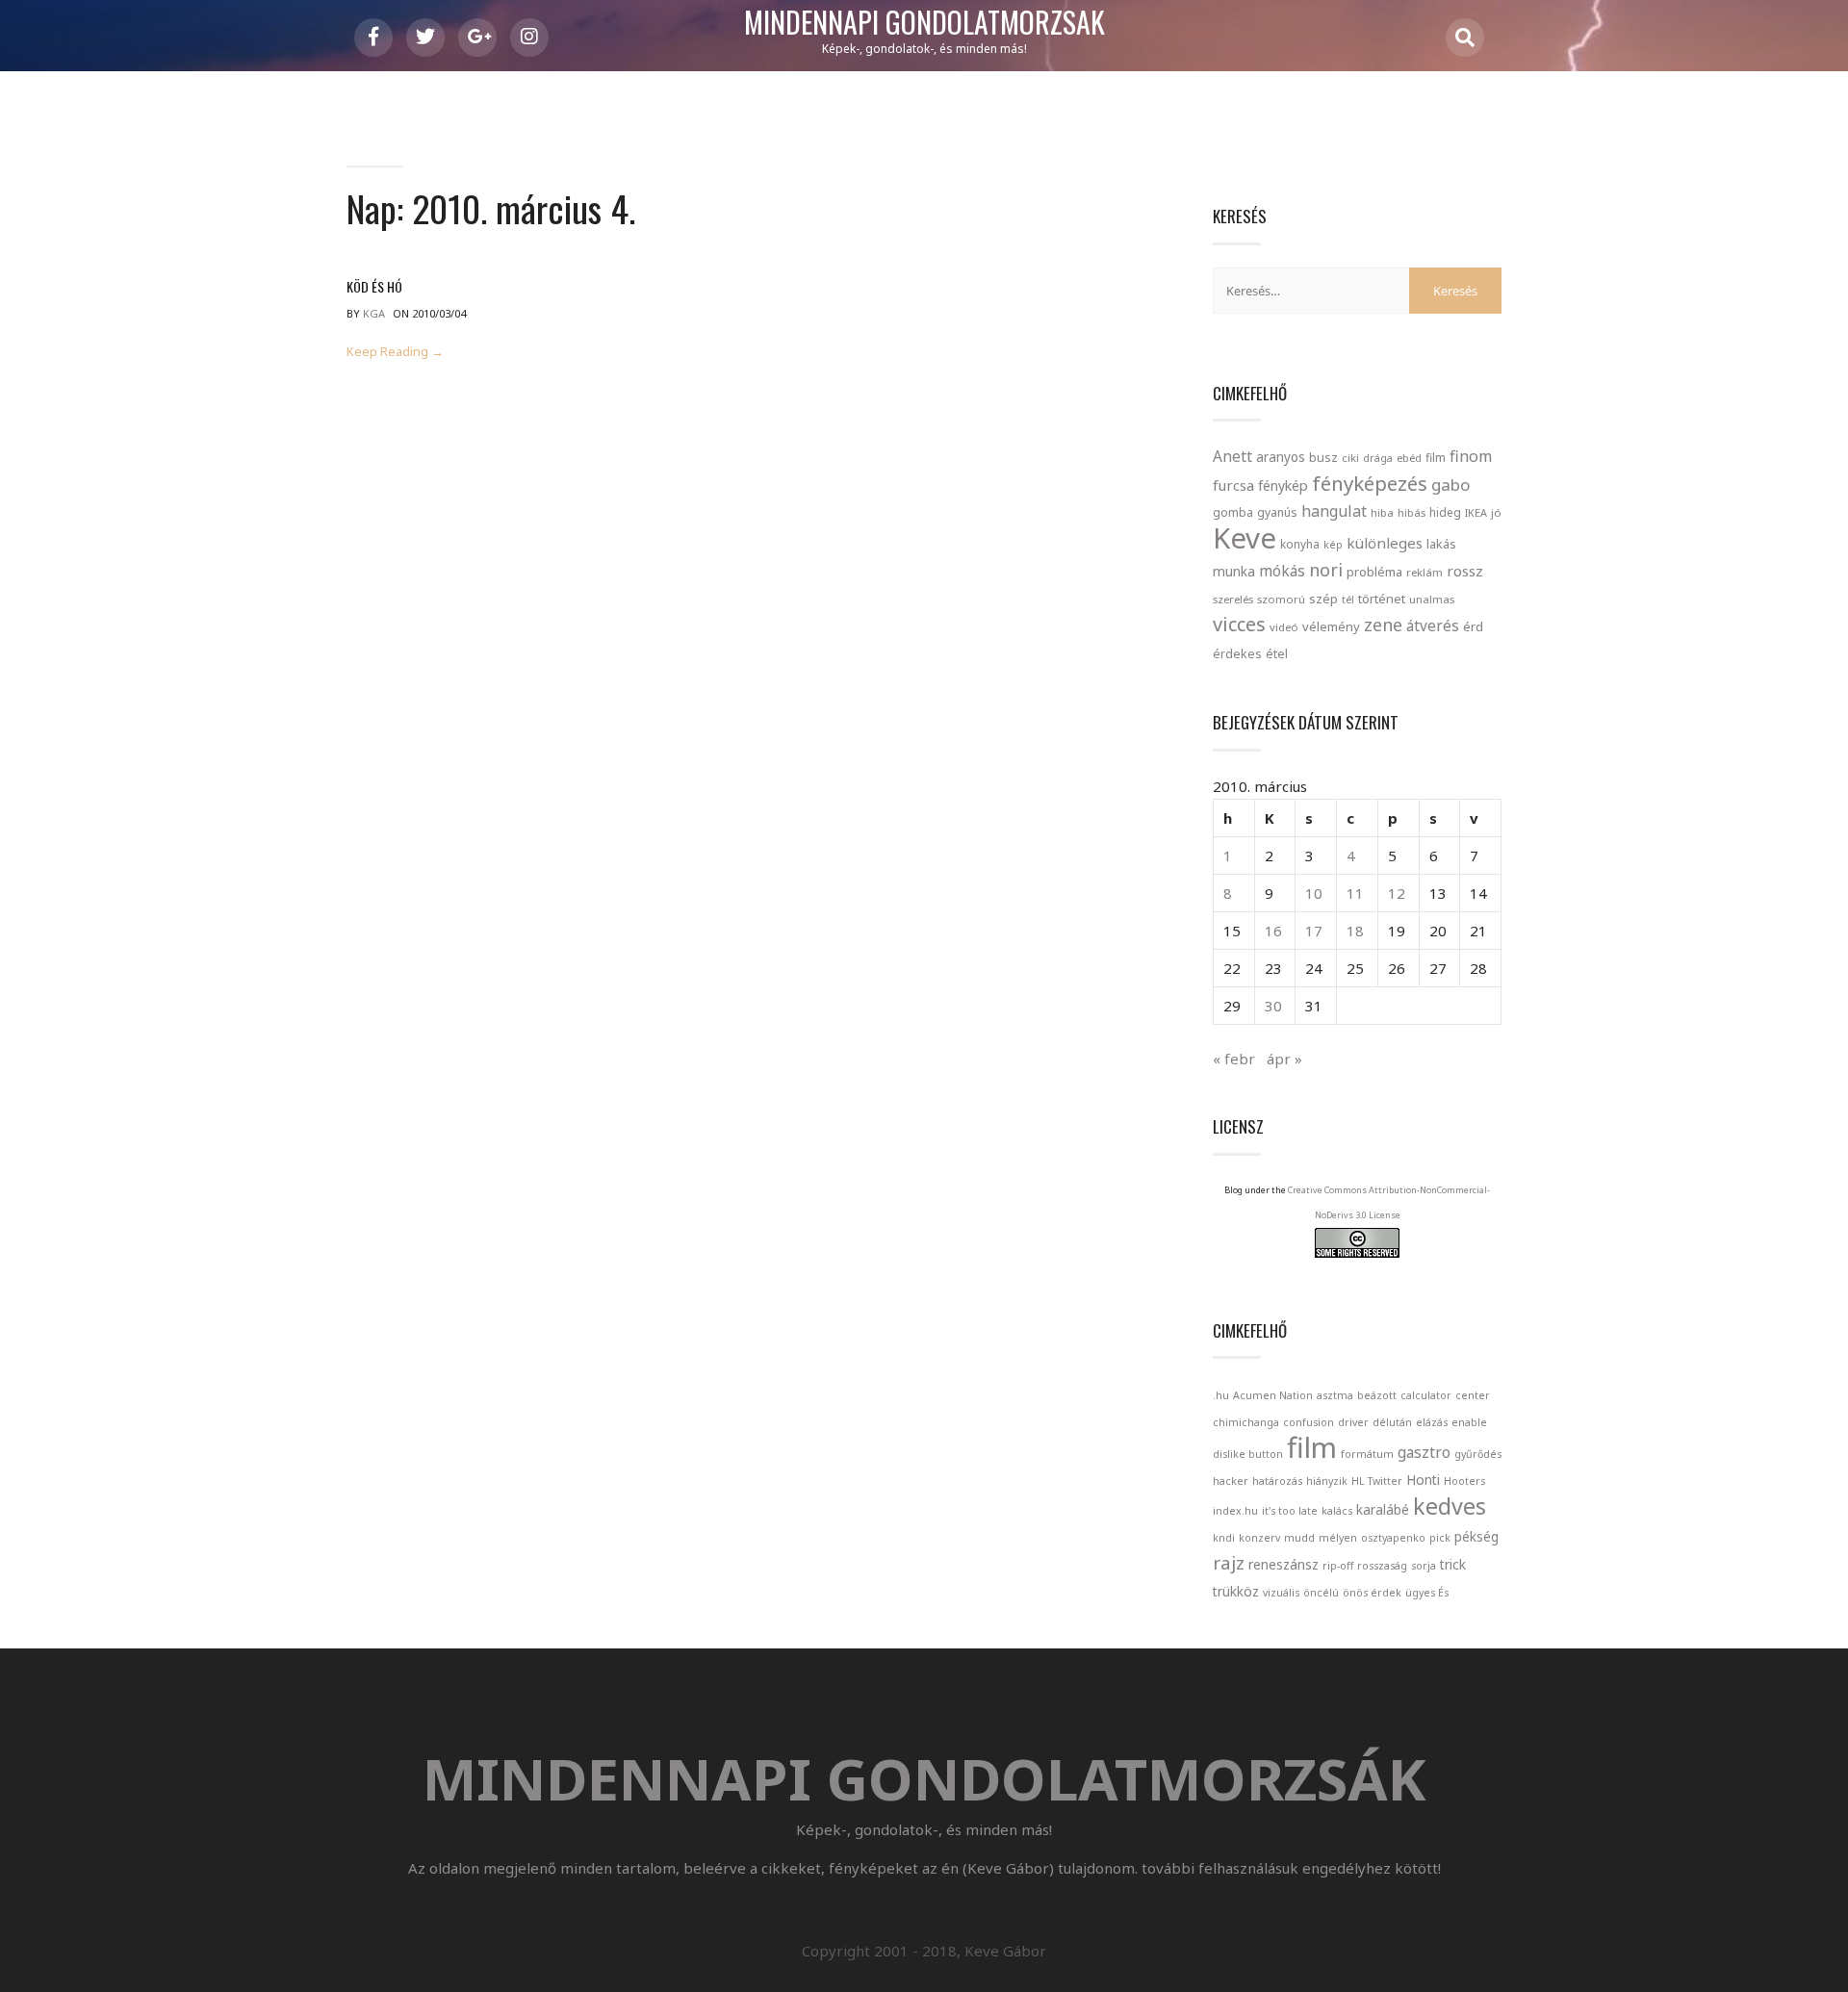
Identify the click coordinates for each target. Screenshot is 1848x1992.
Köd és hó (374, 286)
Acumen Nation (1273, 1395)
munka (1234, 571)
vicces (1239, 624)
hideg (1445, 512)
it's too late (1290, 1511)
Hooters (1464, 1481)
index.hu (1235, 1511)
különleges (1385, 543)
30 (1273, 1006)
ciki (1350, 458)
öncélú (1321, 1593)
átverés (1433, 626)
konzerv (1259, 1538)
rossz (1465, 571)
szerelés (1233, 599)
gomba (1233, 512)
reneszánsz (1283, 1564)
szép (1323, 599)
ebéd (1409, 458)
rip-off (1338, 1566)
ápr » (1284, 1059)
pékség (1476, 1536)
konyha (1300, 544)
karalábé (1383, 1509)
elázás (1432, 1422)
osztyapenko (1393, 1538)
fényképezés (1370, 483)
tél (1348, 599)
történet (1382, 599)
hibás (1412, 512)
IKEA (1476, 512)
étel (1277, 654)
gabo (1450, 485)
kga (374, 313)
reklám (1424, 572)
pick (1440, 1538)
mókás (1282, 571)
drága (1378, 458)
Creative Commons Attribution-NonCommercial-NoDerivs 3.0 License (1389, 1202)
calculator (1426, 1395)
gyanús (1277, 512)
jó (1496, 512)
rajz (1229, 1563)
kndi (1224, 1538)
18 (1355, 931)
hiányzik (1327, 1481)
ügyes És (1427, 1593)
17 (1314, 931)
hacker (1231, 1481)
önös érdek (1372, 1593)
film (1436, 458)
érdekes (1237, 654)
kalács (1337, 1511)
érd (1473, 626)
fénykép (1283, 485)
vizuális (1281, 1593)
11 (1355, 893)
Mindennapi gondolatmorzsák (924, 23)
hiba (1382, 512)
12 (1397, 893)
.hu (1221, 1395)
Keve (1245, 538)
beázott (1377, 1395)
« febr (1234, 1059)
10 (1314, 893)
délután (1392, 1422)
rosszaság (1382, 1566)
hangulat (1334, 511)
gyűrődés (1478, 1454)
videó (1284, 627)
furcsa (1233, 485)
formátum (1367, 1454)
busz (1323, 458)
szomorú (1281, 599)
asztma (1335, 1395)
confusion (1309, 1422)
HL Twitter (1377, 1481)
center (1473, 1395)
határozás (1277, 1481)
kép (1333, 545)
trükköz (1236, 1591)
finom (1471, 456)
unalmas (1432, 599)
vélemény (1331, 626)
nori (1326, 570)
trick (1453, 1564)
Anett (1232, 456)
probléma (1374, 572)
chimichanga (1246, 1422)
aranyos (1281, 457)
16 (1273, 931)
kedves (1450, 1506)
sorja (1424, 1566)
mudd (1299, 1538)
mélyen (1338, 1538)
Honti (1423, 1480)
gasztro (1424, 1452)
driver (1353, 1422)
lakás (1441, 544)
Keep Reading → (395, 352)
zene (1383, 625)
